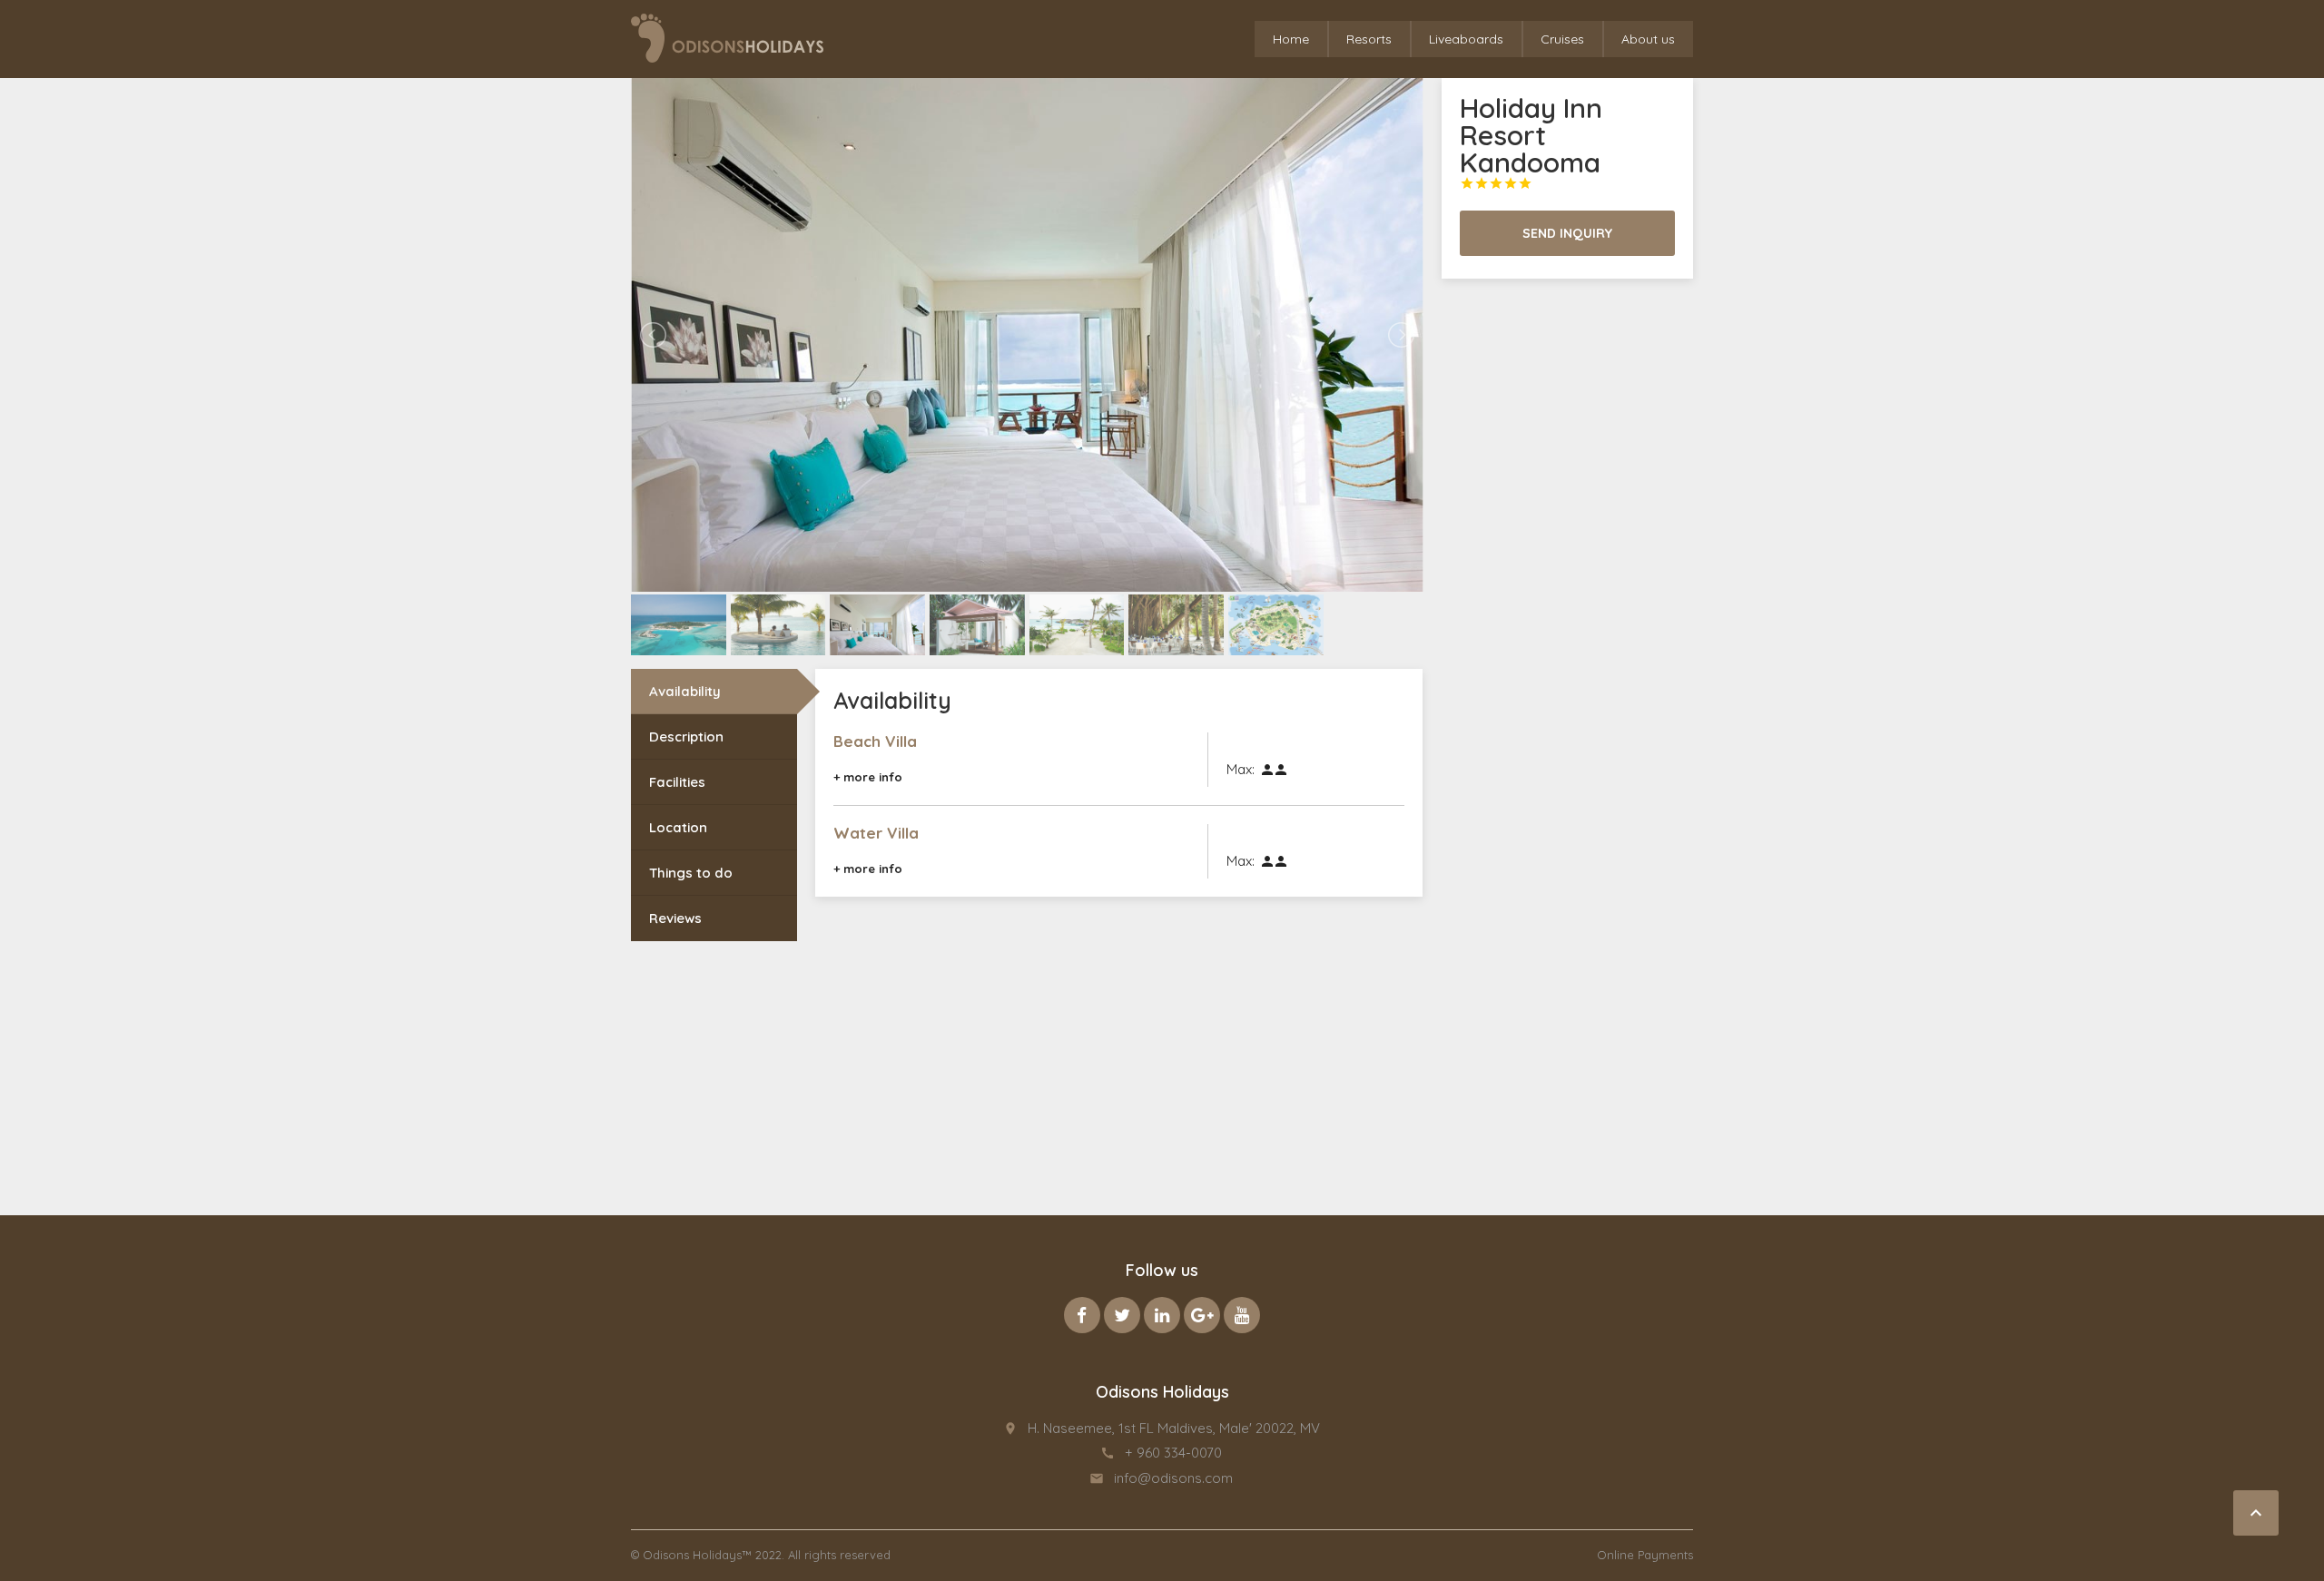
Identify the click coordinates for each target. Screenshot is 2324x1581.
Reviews (675, 918)
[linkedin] (1162, 1315)
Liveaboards (1466, 39)
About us (1648, 39)
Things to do (691, 873)
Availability (685, 691)
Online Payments (1645, 1555)
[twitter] (1122, 1315)
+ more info (868, 777)
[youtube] (1242, 1315)
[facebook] (1082, 1315)
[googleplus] (1202, 1315)
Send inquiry (1567, 233)
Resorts (1369, 39)
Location (678, 827)
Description (686, 736)
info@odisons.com (1173, 1478)
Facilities (677, 782)
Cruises (1562, 39)
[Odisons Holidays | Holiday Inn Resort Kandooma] (727, 38)
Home (1291, 39)
